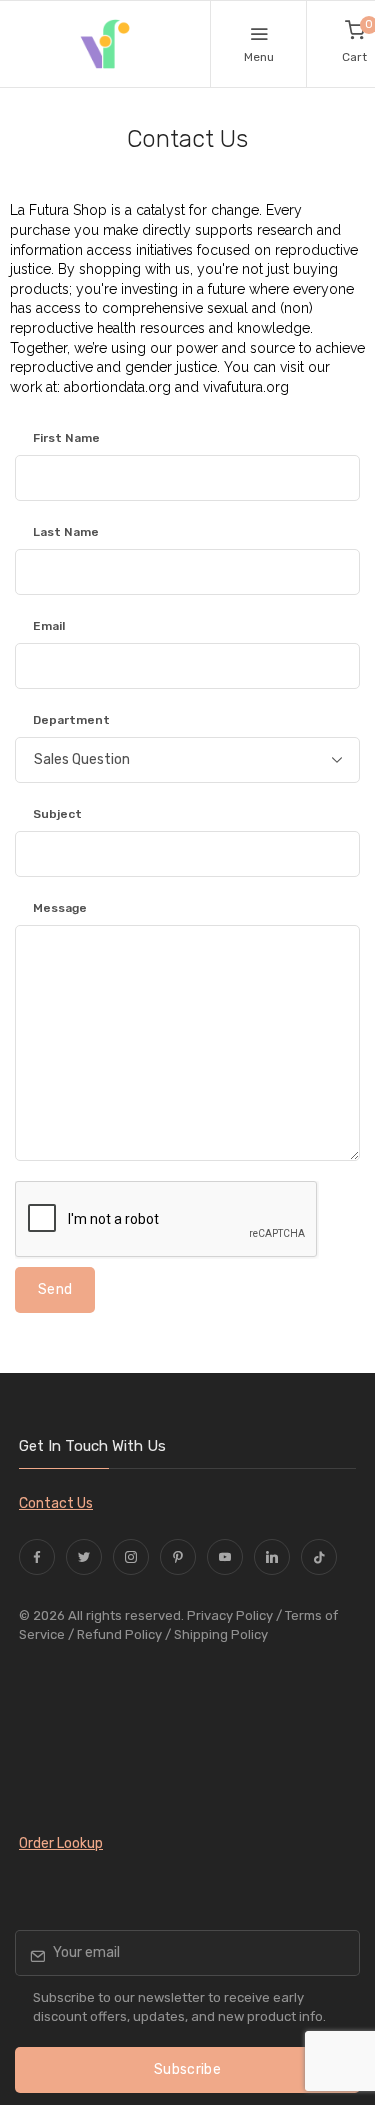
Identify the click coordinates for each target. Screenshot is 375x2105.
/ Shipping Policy (216, 1634)
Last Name (66, 532)
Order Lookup (61, 1843)
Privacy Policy (230, 1615)
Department (71, 720)
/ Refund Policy (115, 1634)
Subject (57, 814)
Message (60, 908)
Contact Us (56, 1503)
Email (49, 626)
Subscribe (187, 2069)
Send (55, 1289)
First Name (66, 438)
